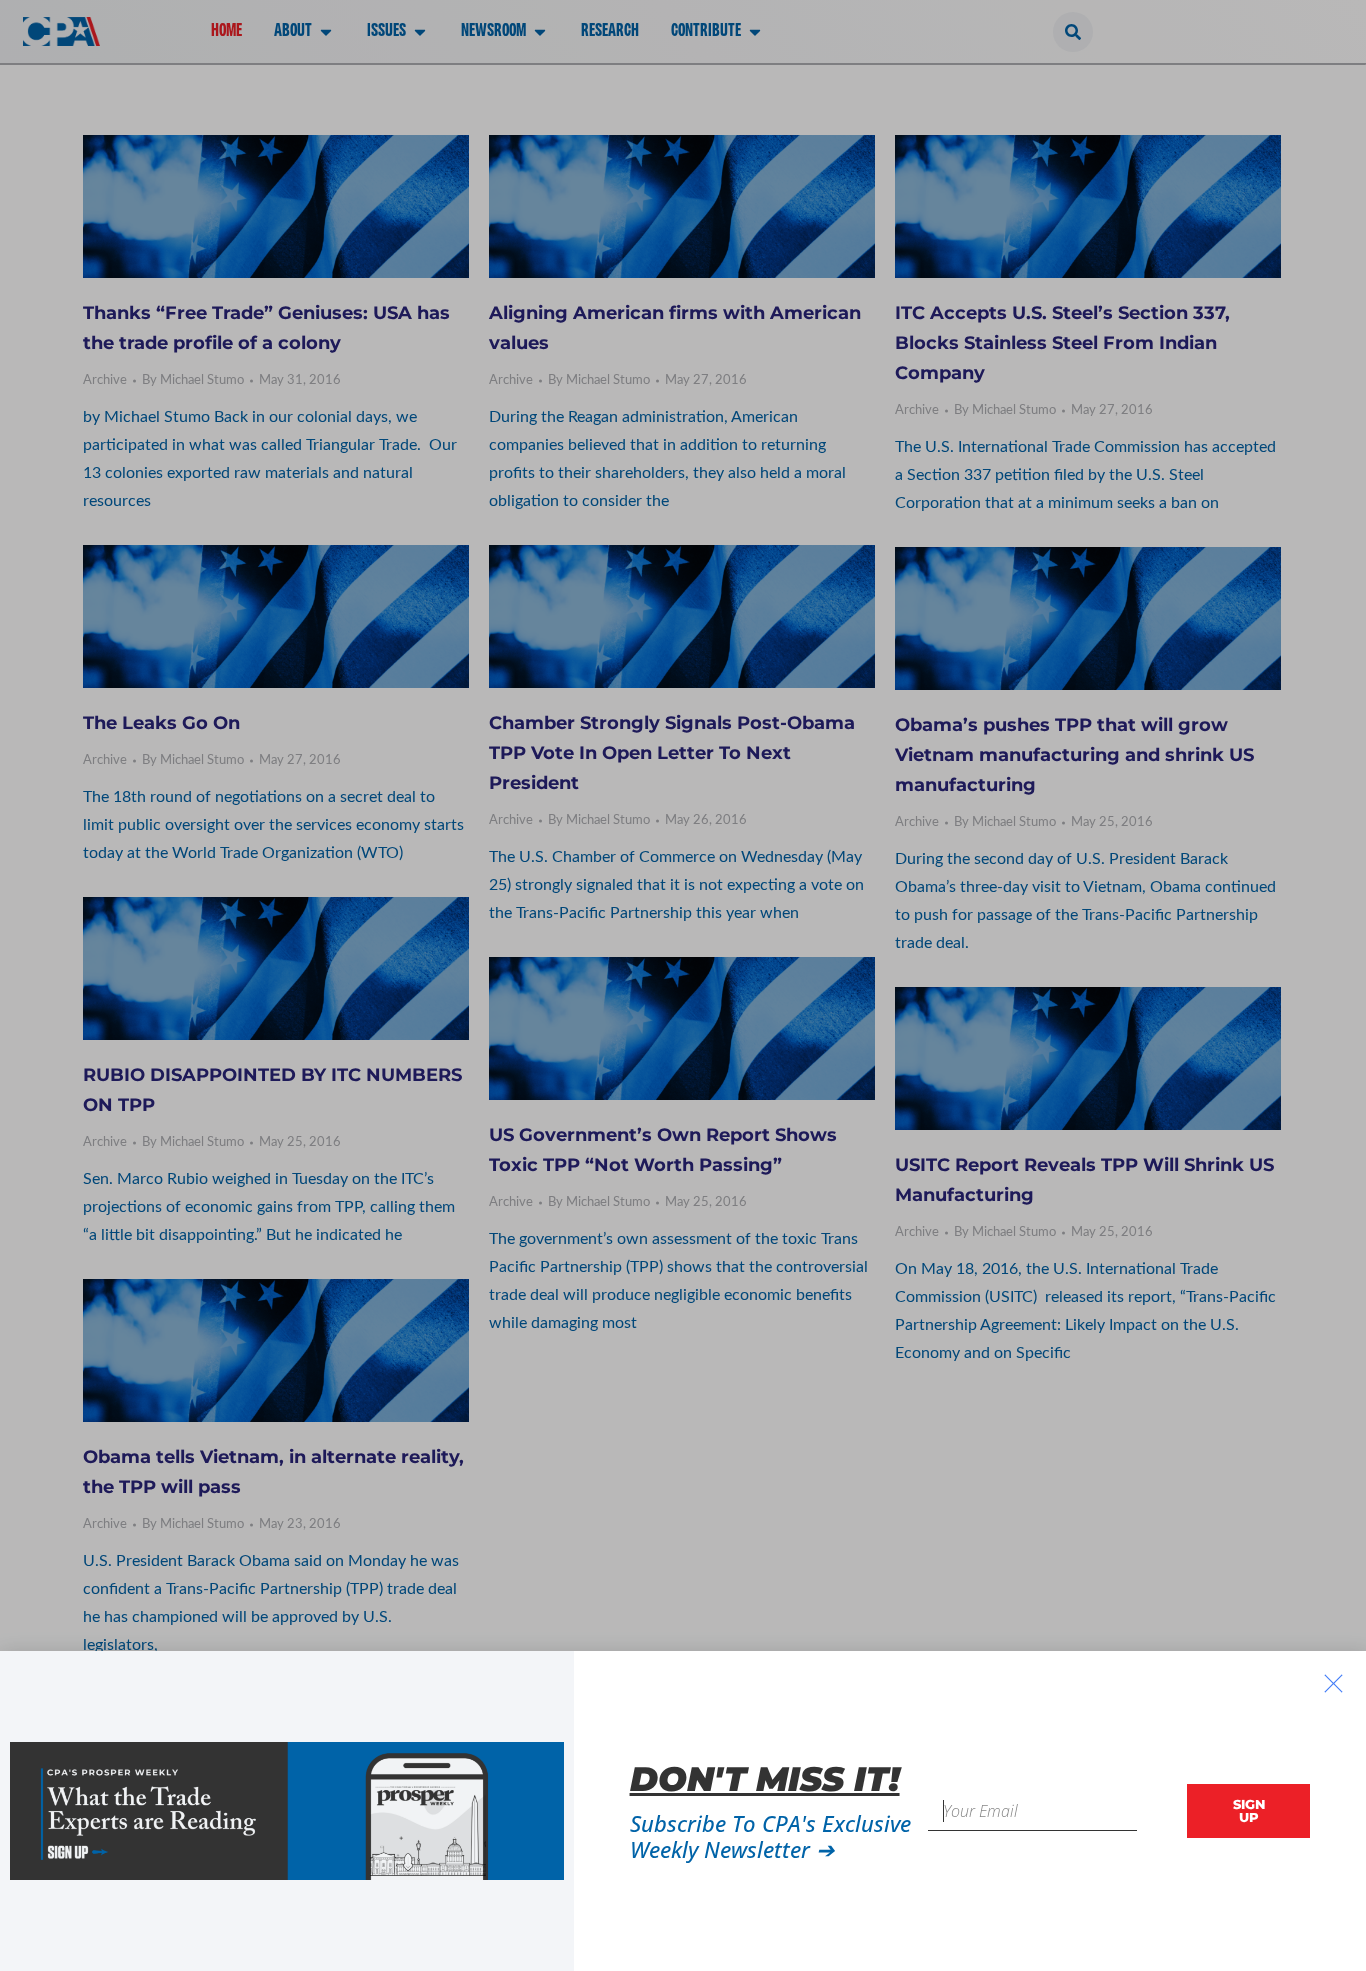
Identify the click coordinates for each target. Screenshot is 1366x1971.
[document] (683, 985)
